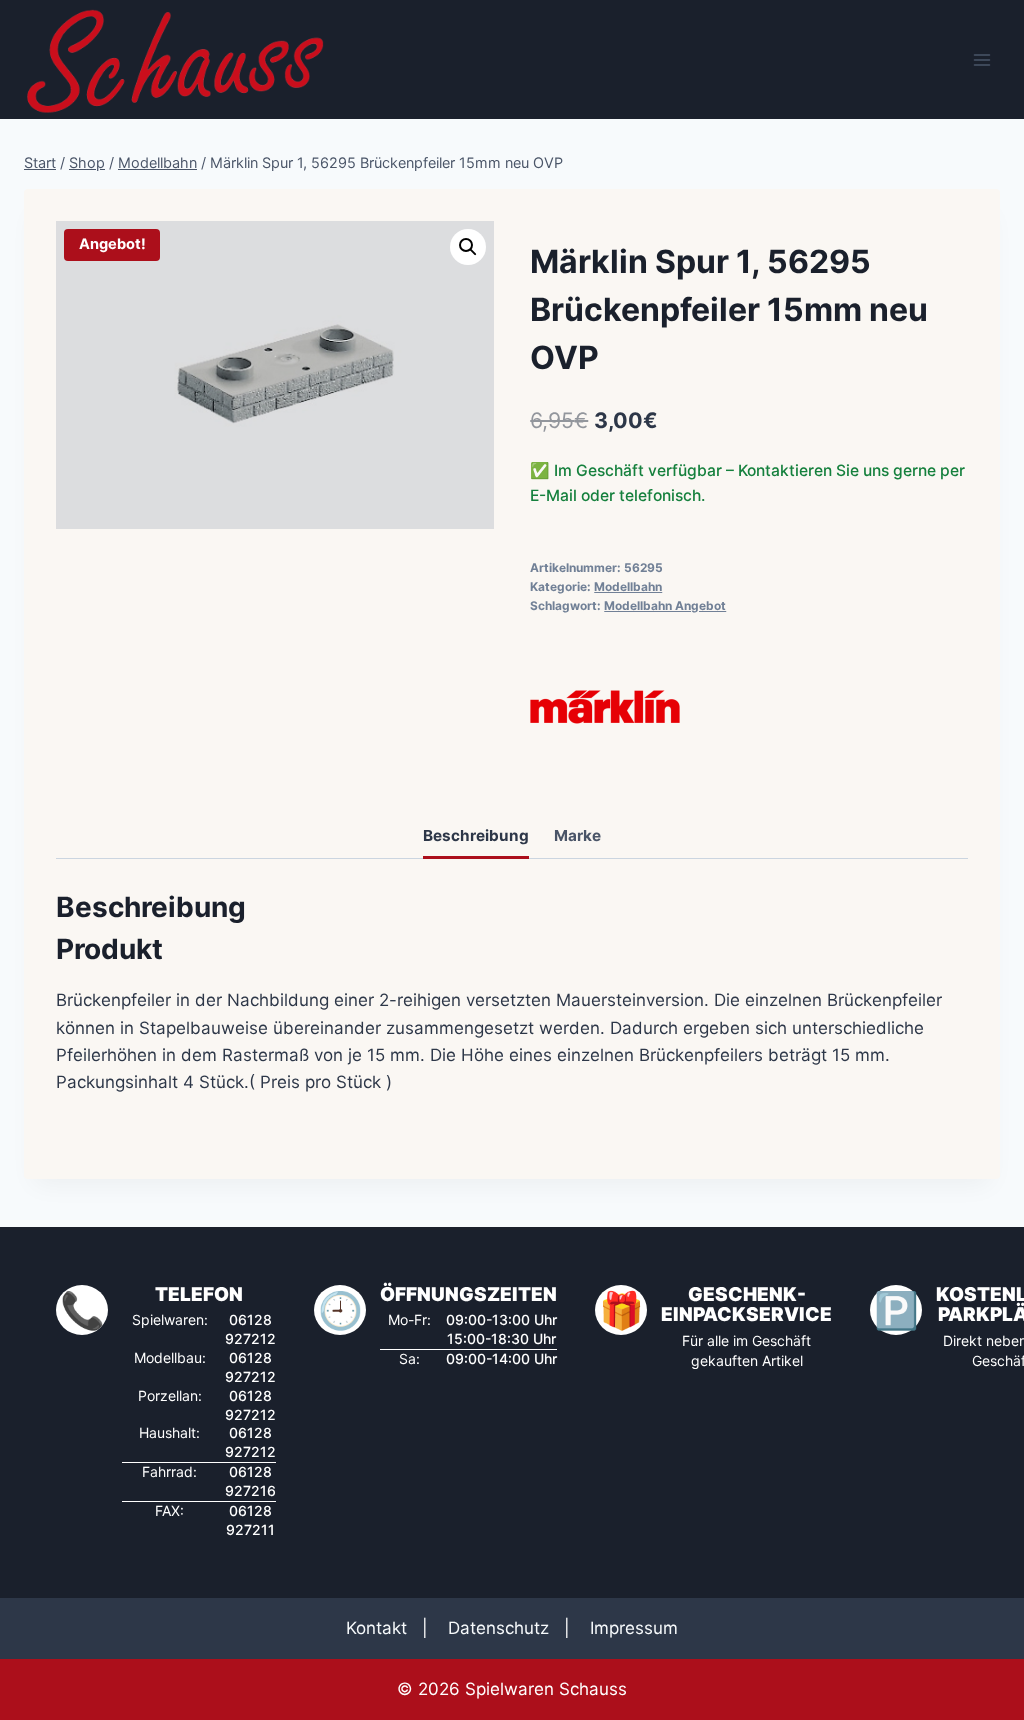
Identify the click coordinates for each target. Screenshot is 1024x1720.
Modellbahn (628, 586)
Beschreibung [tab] (476, 835)
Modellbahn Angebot (665, 605)
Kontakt (376, 1628)
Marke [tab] (577, 835)
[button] (468, 247)
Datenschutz (498, 1628)
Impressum (634, 1628)
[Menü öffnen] (981, 59)
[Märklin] (605, 707)
